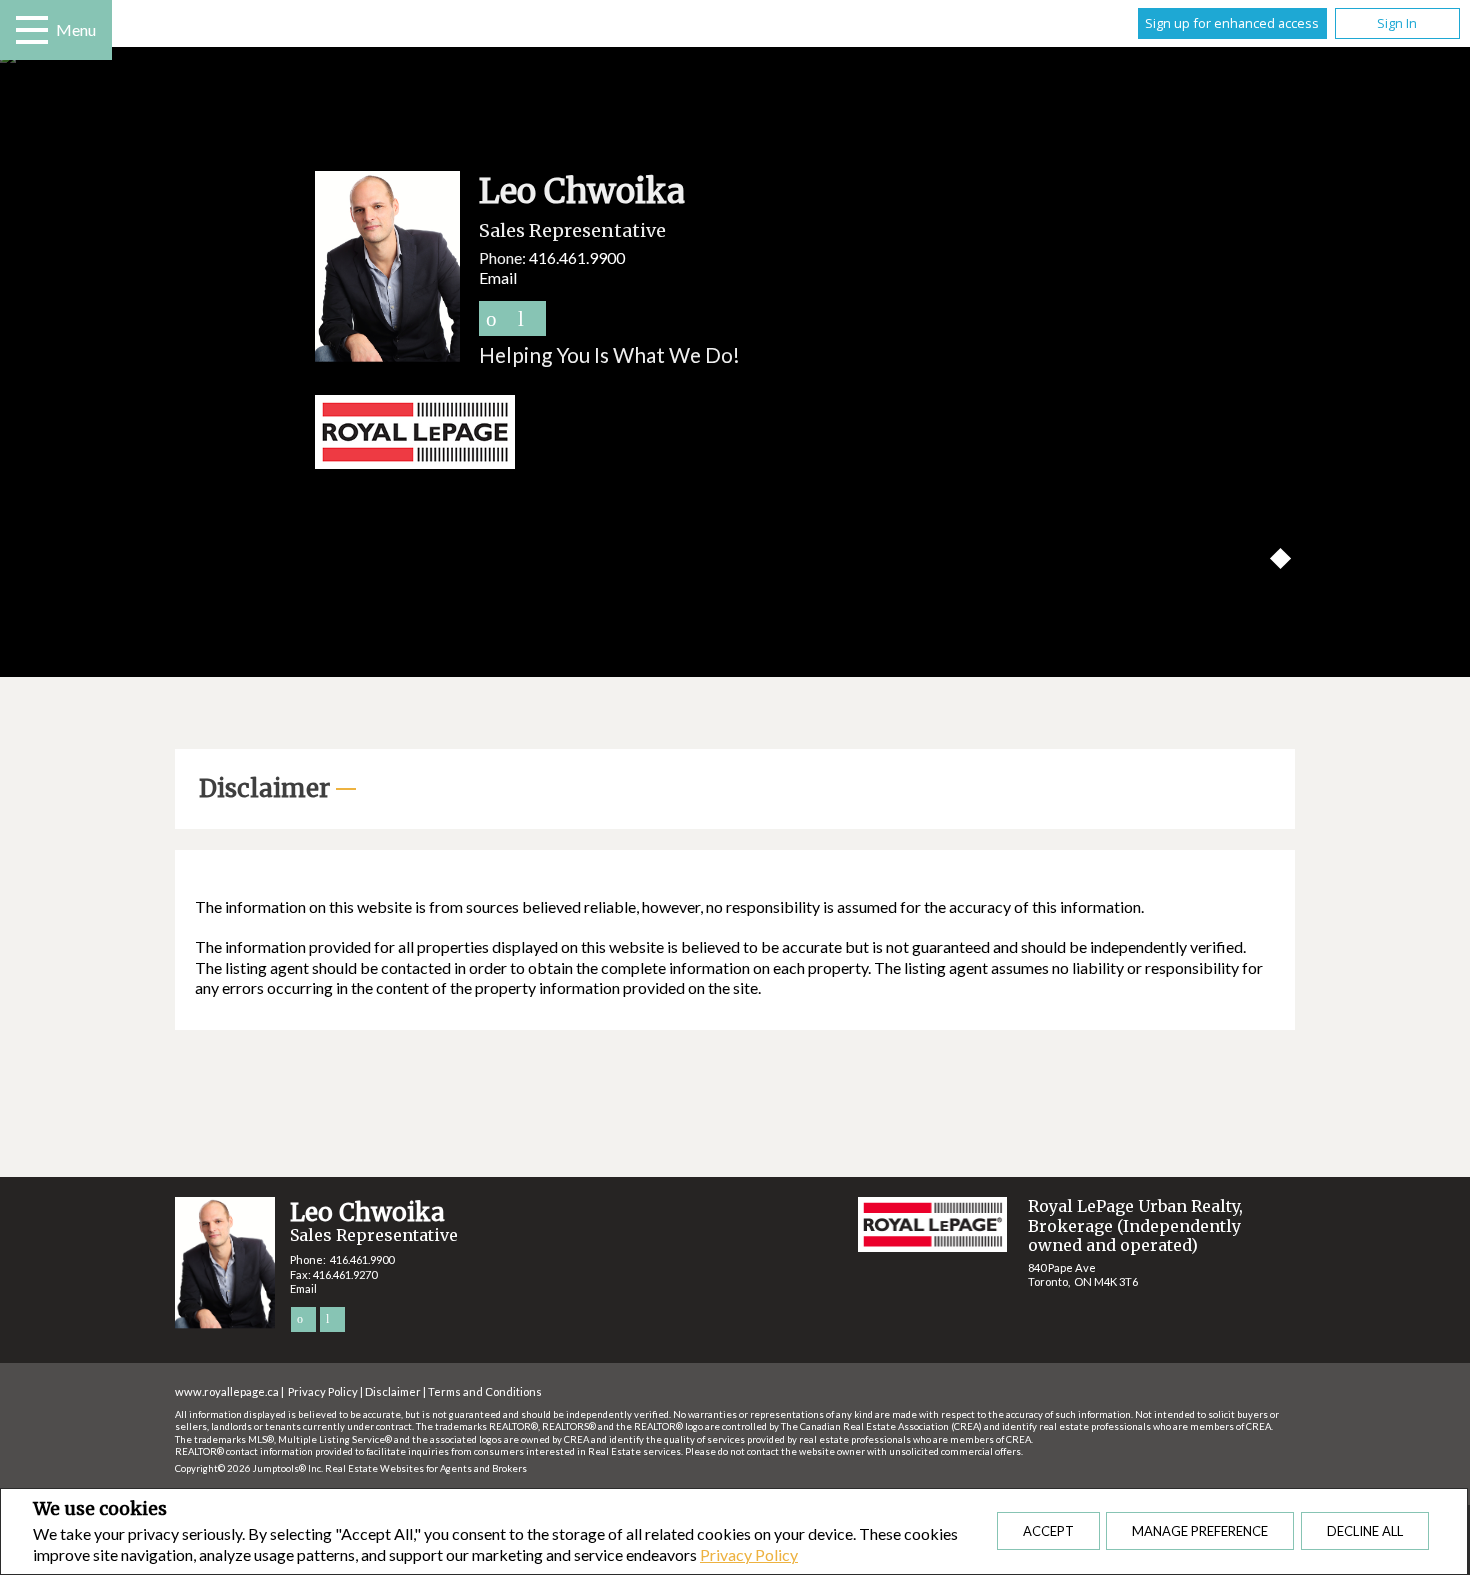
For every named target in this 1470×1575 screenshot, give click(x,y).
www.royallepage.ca (227, 1391)
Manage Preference (1200, 1531)
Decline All (1365, 1531)
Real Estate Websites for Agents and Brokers (426, 1468)
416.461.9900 (577, 257)
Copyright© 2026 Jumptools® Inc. (249, 1468)
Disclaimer (393, 1391)
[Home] (735, 434)
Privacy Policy (749, 1554)
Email (498, 277)
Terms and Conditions (485, 1391)
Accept (1048, 1531)
